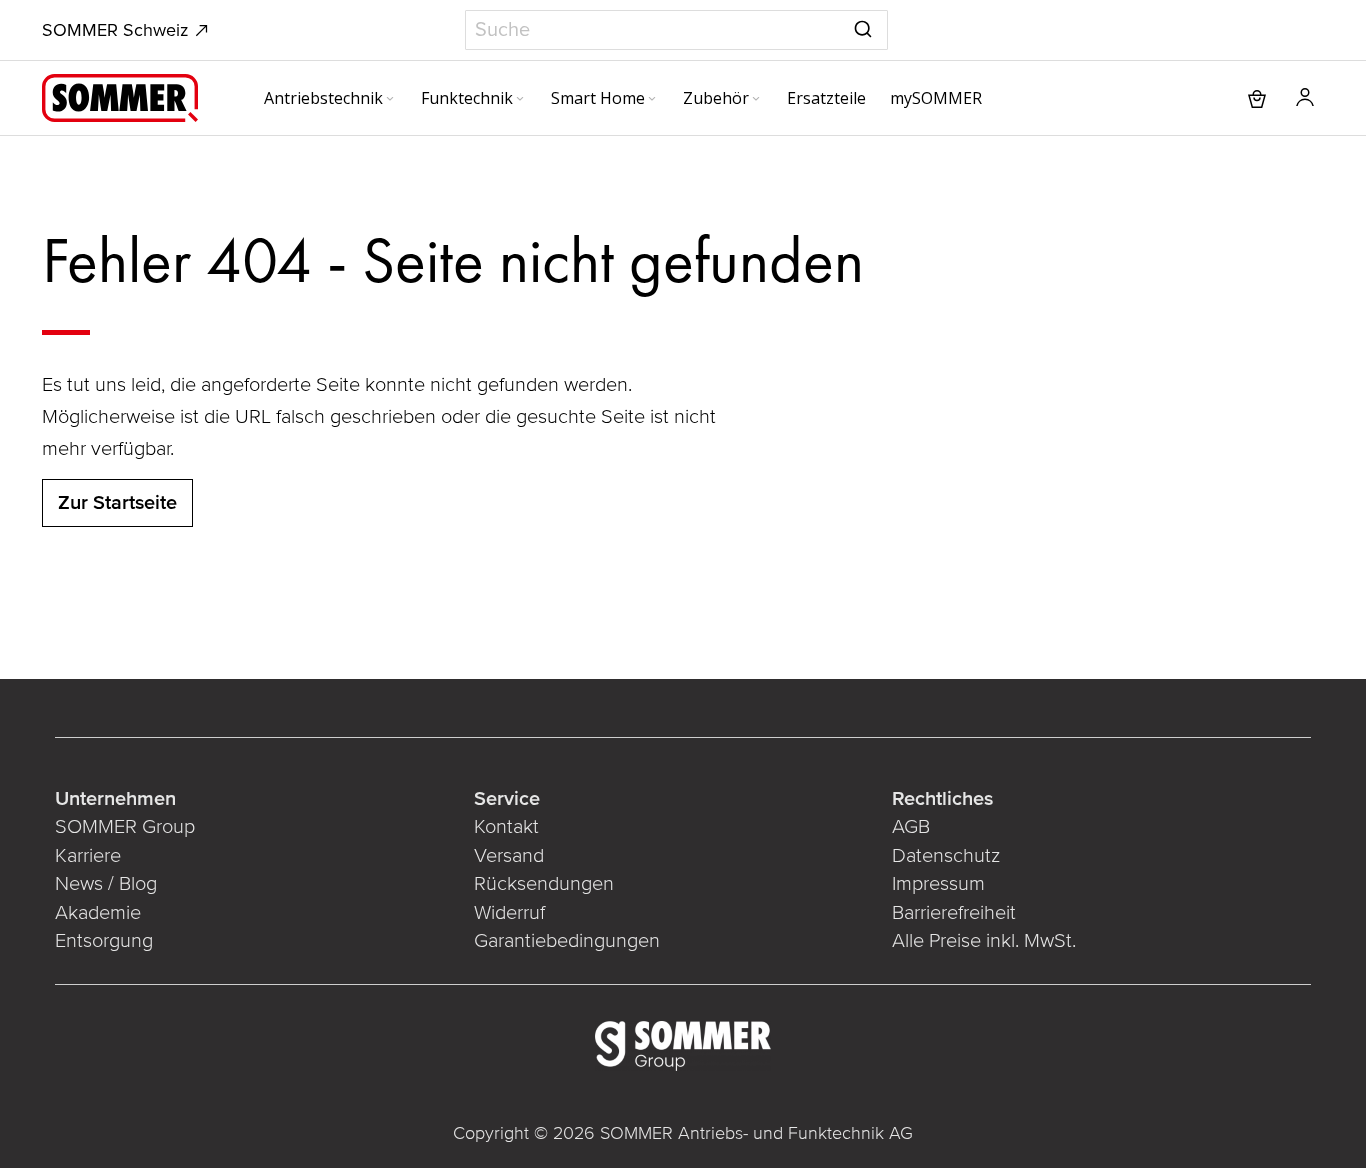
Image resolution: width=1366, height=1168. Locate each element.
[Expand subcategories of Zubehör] (756, 100)
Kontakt (506, 827)
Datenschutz (946, 856)
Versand (509, 856)
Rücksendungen (544, 884)
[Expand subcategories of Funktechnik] (520, 100)
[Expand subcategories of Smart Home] (652, 100)
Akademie (98, 913)
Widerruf (509, 913)
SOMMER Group (125, 827)
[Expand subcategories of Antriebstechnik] (390, 100)
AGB (911, 827)
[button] (1305, 98)
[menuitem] (330, 98)
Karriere (88, 856)
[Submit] (863, 26)
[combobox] (676, 30)
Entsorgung (104, 941)
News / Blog (106, 884)
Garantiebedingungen (567, 941)
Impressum (938, 884)
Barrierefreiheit (954, 913)
